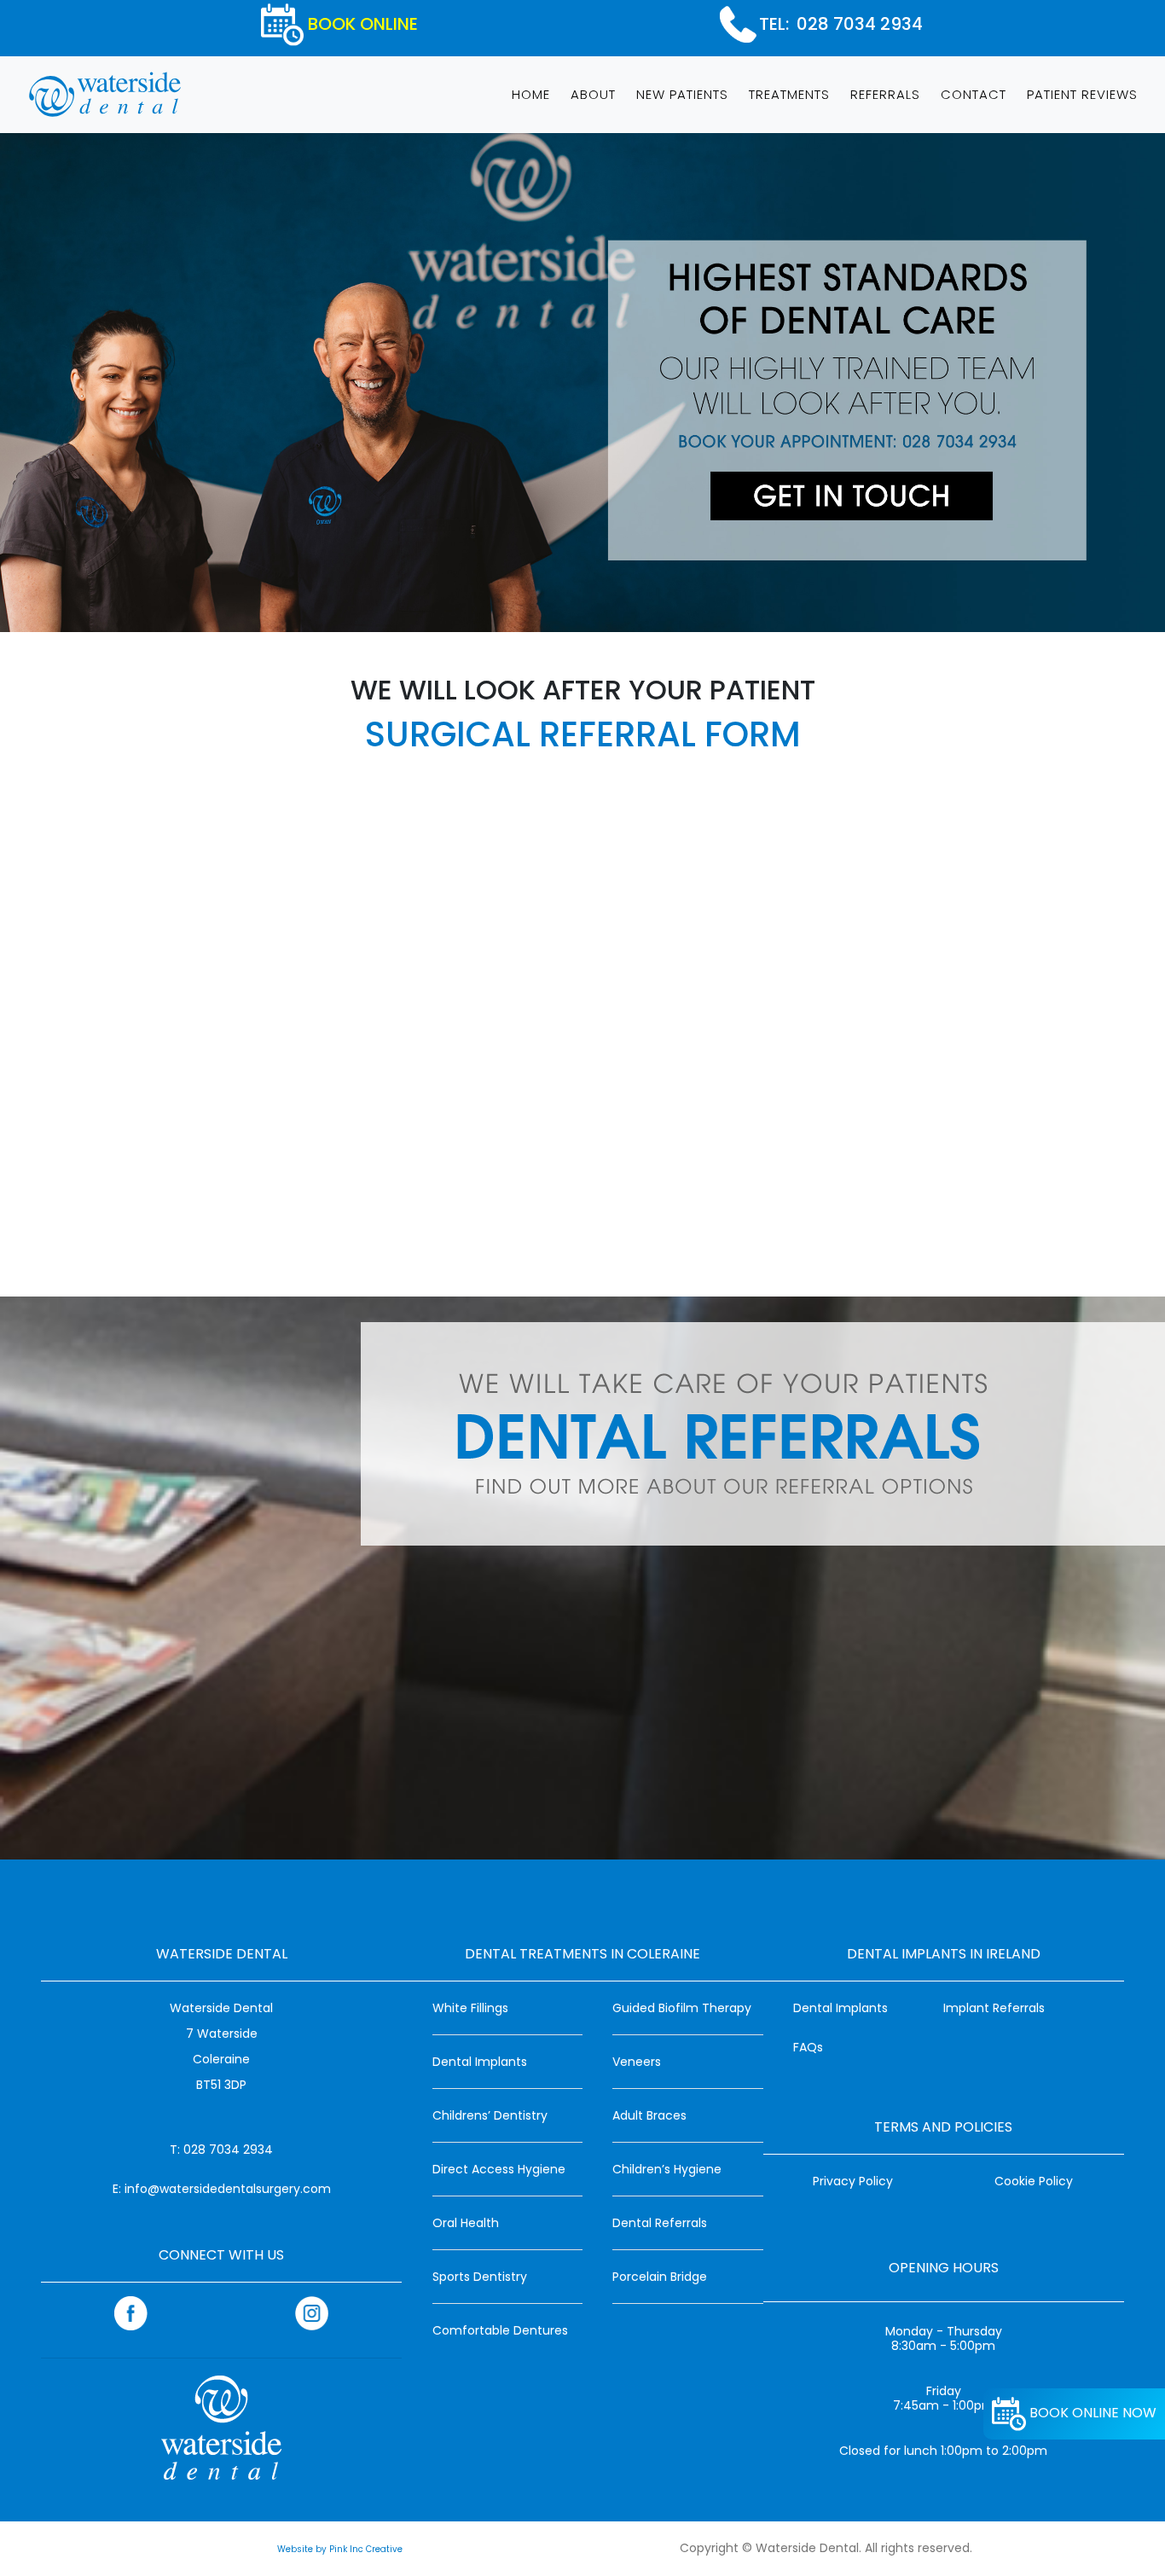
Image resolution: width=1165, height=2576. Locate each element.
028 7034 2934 (860, 24)
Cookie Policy (1034, 2181)
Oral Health (466, 2223)
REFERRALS (885, 94)
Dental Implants (480, 2062)
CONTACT (974, 94)
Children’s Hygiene (667, 2169)
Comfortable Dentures (500, 2330)
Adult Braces (649, 2115)
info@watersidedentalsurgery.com (228, 2189)
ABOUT (593, 94)
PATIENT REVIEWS (1082, 94)
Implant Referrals (994, 2008)
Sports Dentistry (480, 2277)
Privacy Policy (853, 2181)
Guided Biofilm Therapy (682, 2008)
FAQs (808, 2047)
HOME (534, 94)
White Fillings (470, 2008)
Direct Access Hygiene (499, 2169)
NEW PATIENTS (682, 94)
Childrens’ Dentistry (490, 2115)
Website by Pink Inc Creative (340, 2549)
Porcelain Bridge (660, 2277)
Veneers (637, 2062)
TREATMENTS (789, 94)
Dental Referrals (660, 2223)
